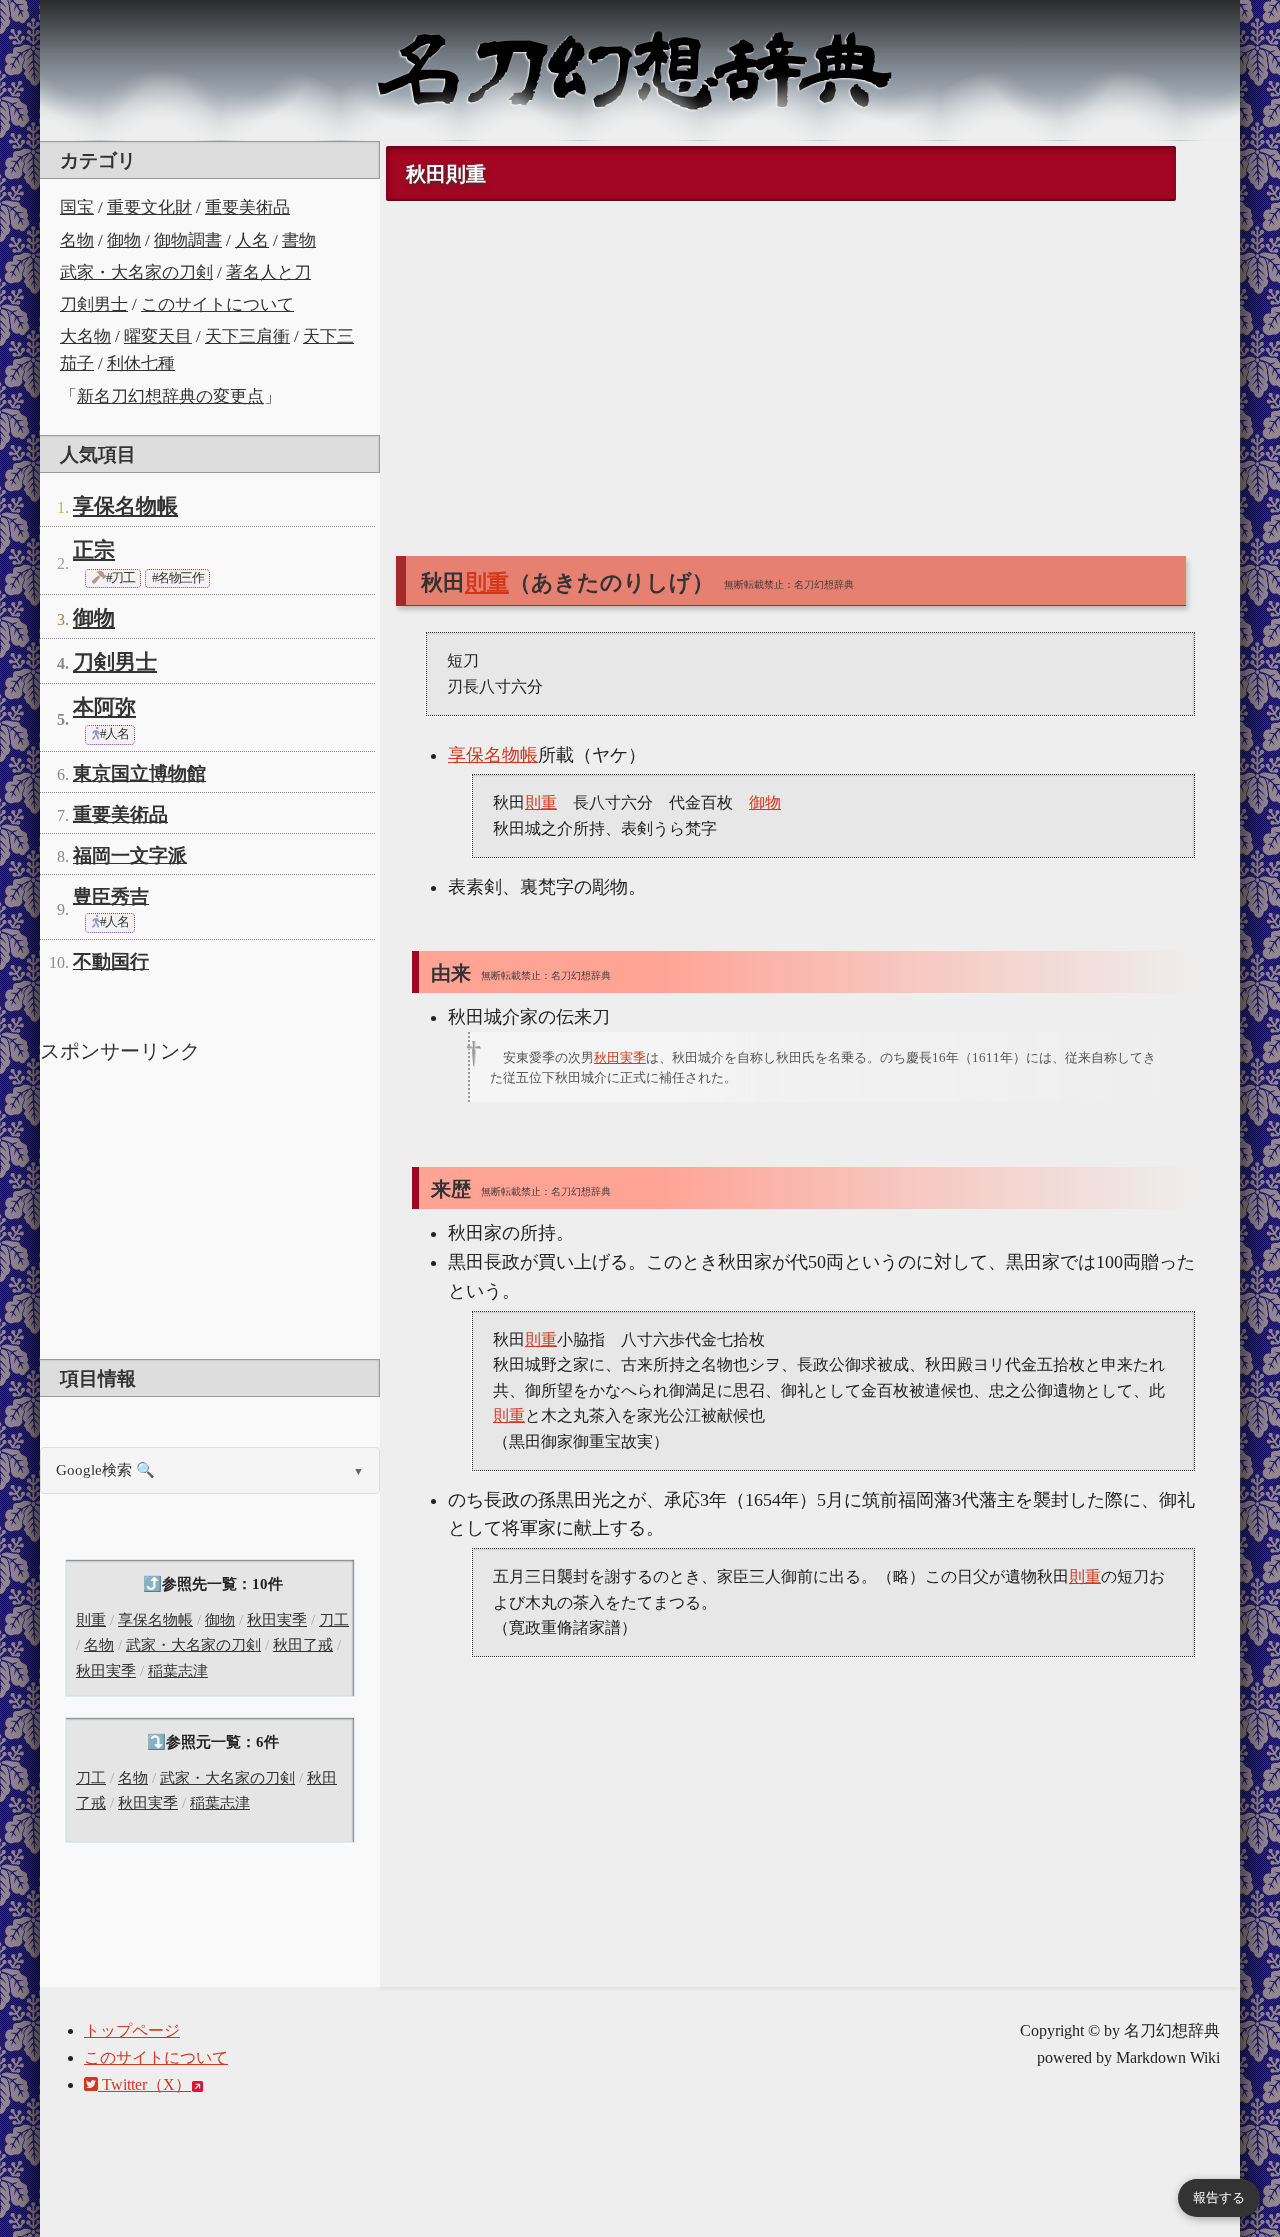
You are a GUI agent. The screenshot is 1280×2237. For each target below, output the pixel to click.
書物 (299, 240)
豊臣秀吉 (111, 896)
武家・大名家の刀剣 (136, 272)
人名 (252, 240)
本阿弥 (104, 707)
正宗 (94, 550)
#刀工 (119, 578)
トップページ (132, 2030)
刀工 (334, 1620)
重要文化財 (149, 207)
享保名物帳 (125, 506)
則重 (91, 1620)
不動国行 (111, 961)
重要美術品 (247, 207)
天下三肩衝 (247, 336)
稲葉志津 (178, 1671)
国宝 (77, 207)
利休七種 (141, 363)
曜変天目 (158, 336)
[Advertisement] (210, 1209)
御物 (124, 240)
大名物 (85, 336)
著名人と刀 (268, 272)
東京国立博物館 (139, 773)
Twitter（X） (144, 2084)
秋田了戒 (303, 1645)
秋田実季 (277, 1620)
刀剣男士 (94, 304)
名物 (77, 240)
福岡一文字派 (130, 855)
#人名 (113, 734)
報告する (1219, 2197)
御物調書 (188, 240)
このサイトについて (217, 304)
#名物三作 (177, 578)
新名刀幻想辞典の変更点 (170, 396)
